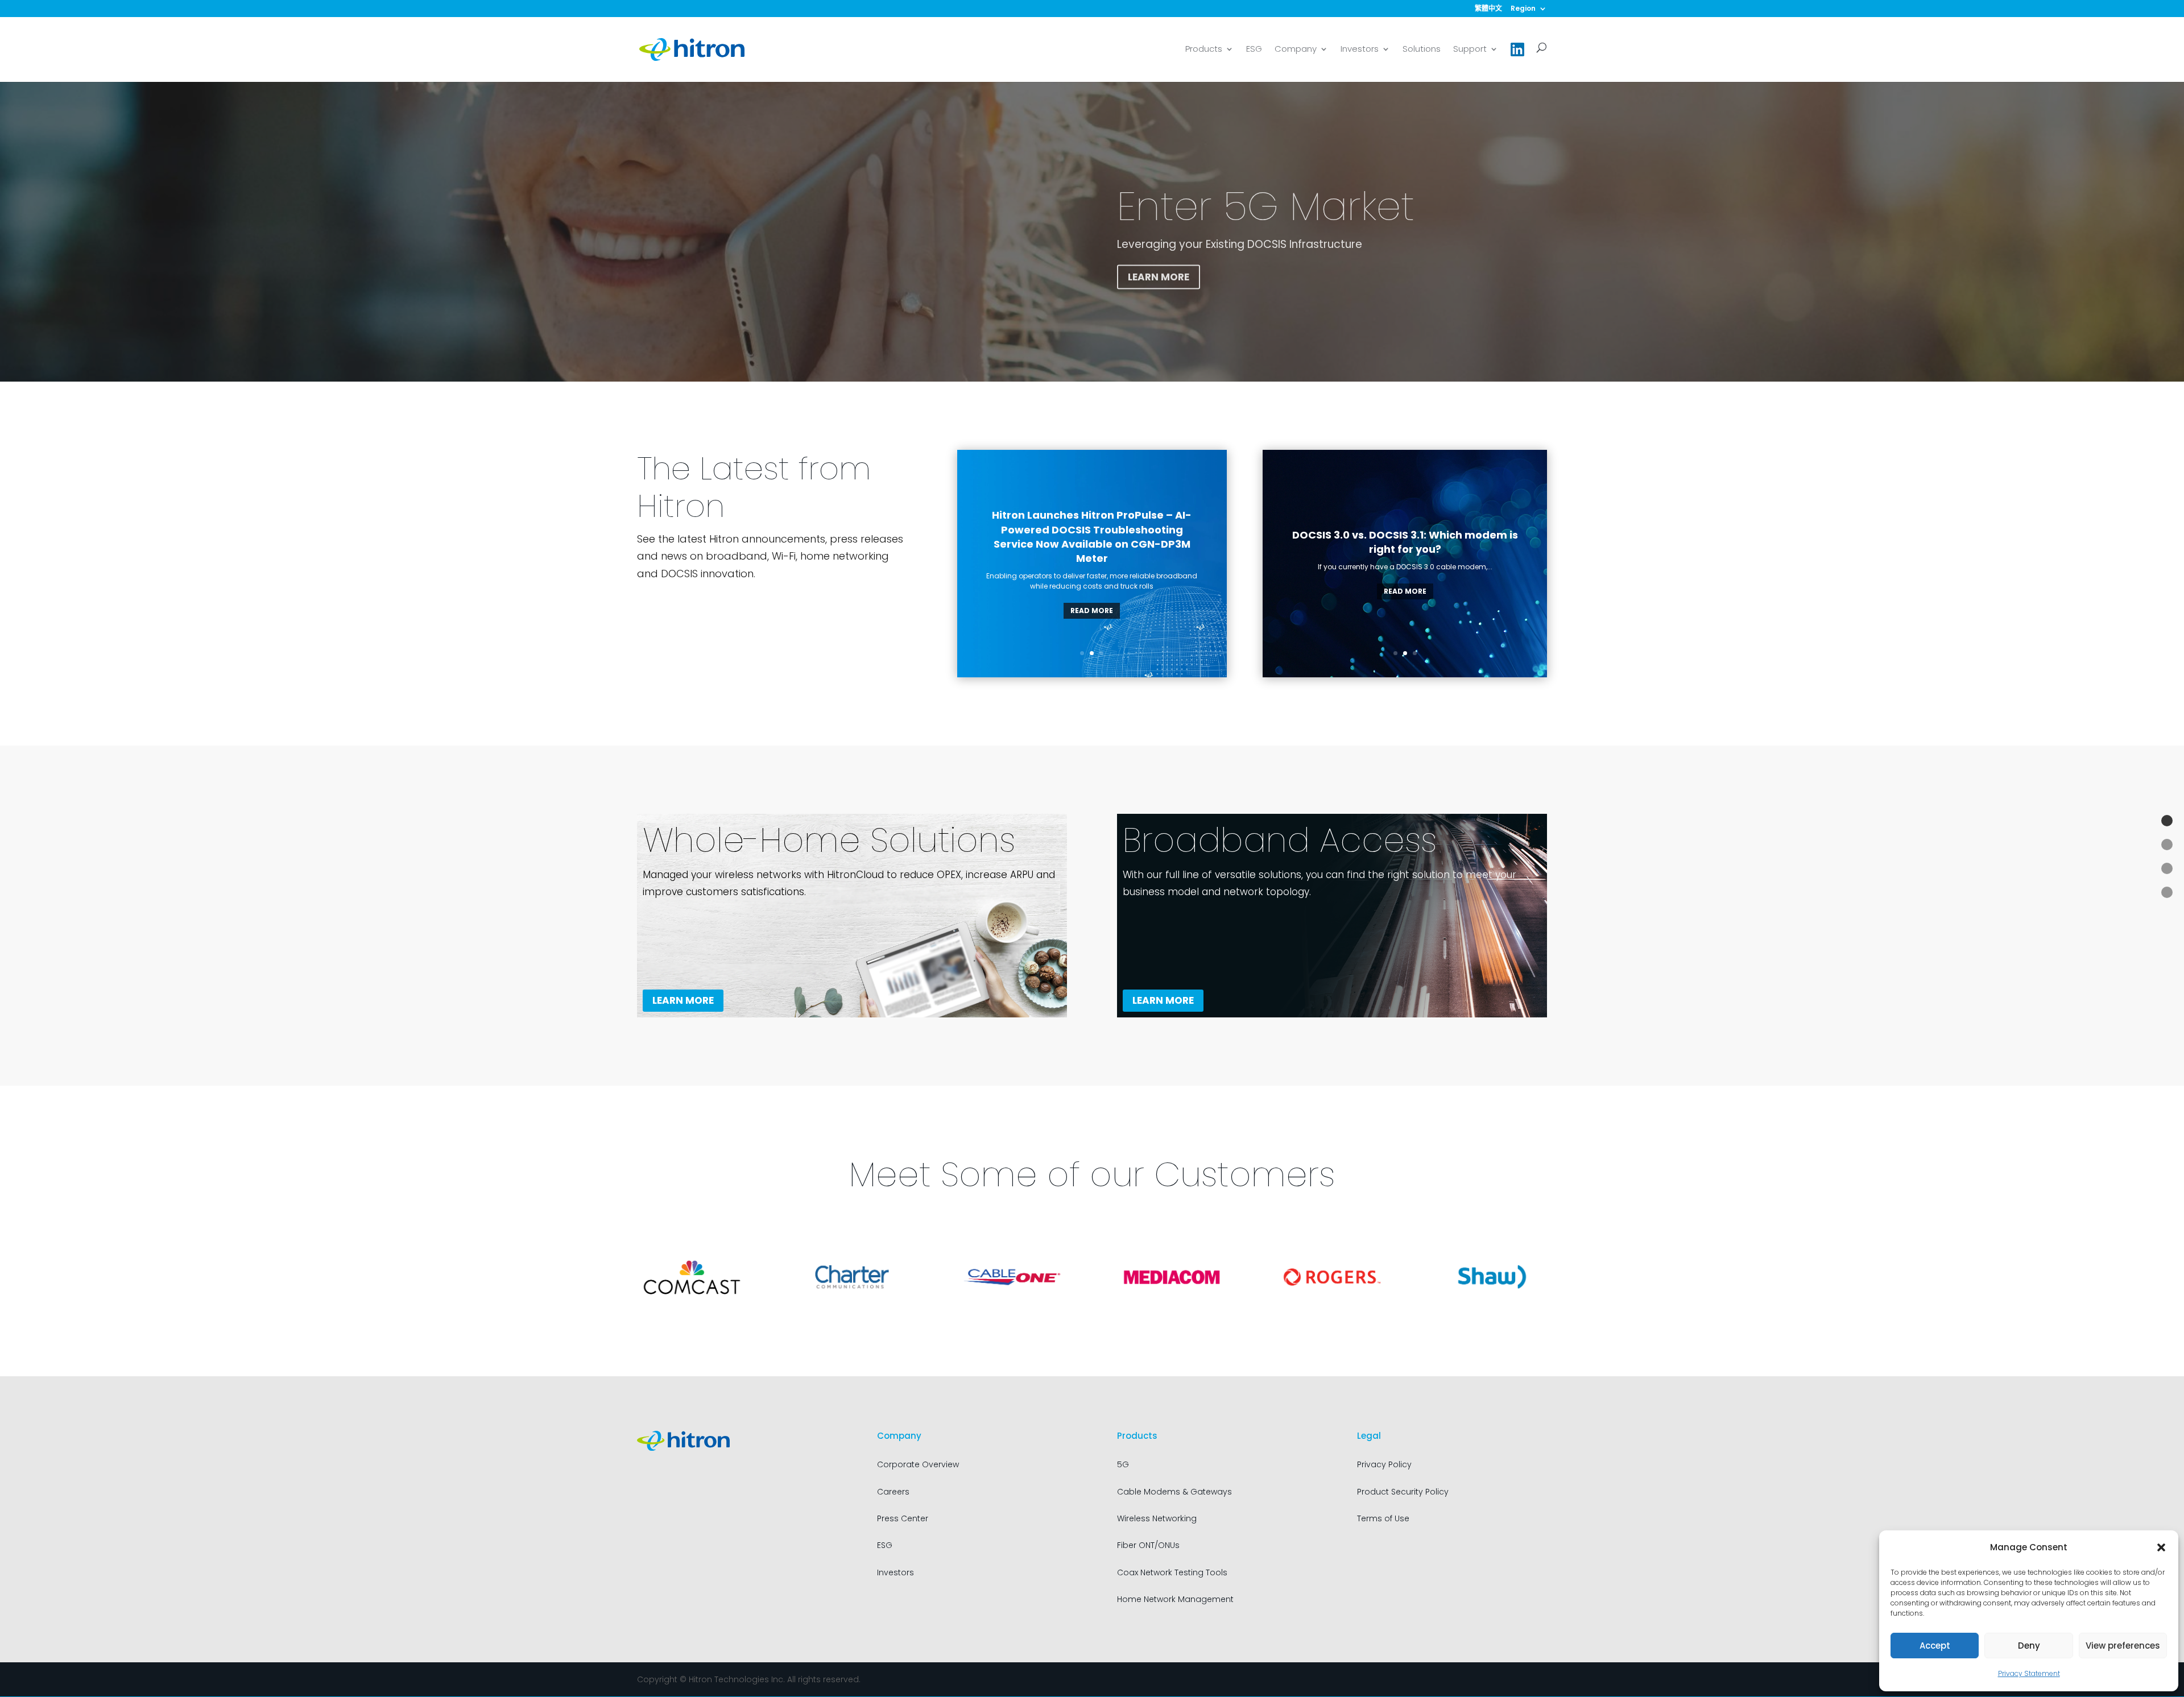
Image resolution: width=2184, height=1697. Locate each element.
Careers (893, 1492)
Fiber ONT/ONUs (1148, 1545)
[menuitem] (1488, 11)
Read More (1092, 610)
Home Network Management (1175, 1599)
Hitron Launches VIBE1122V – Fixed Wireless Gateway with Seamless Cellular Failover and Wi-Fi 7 (1092, 544)
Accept (1935, 1646)
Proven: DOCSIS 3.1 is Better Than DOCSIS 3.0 (1405, 547)
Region (1523, 9)
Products (1204, 50)
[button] (2161, 1547)
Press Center (903, 1518)
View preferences (2123, 1646)
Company (1296, 50)
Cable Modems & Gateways (1174, 1492)
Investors (1360, 50)
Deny (2029, 1646)
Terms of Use (1383, 1518)
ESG (1254, 50)
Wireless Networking (1157, 1518)
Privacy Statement (2029, 1673)
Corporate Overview (918, 1464)
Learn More (1159, 272)
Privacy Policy (1384, 1464)
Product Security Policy (1403, 1492)
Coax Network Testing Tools (1172, 1572)
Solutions (1422, 50)
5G (1123, 1464)
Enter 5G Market (1266, 202)
